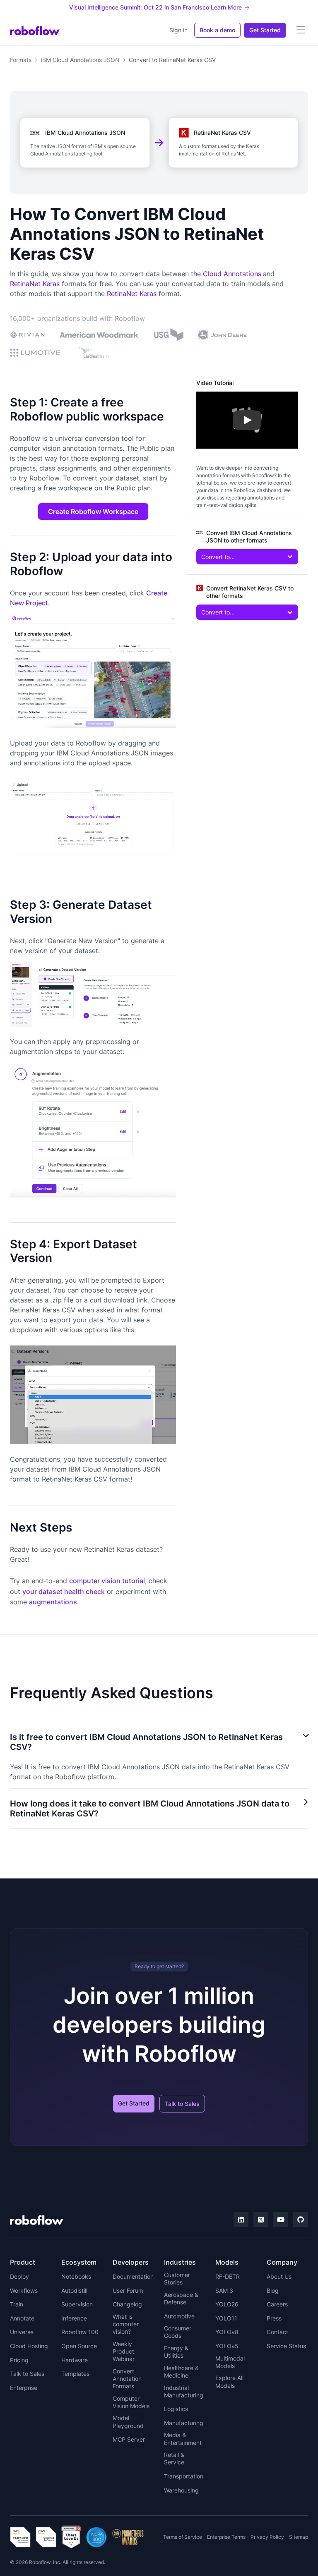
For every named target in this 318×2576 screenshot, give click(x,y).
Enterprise (24, 2388)
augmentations (53, 1602)
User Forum (128, 2290)
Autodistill (74, 2290)
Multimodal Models (230, 2362)
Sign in (178, 30)
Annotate (22, 2318)
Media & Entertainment (183, 2439)
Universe (22, 2332)
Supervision (77, 2304)
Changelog (127, 2304)
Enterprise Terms (226, 2537)
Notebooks (76, 2276)
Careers (277, 2304)
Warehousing (181, 2490)
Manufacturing (184, 2423)
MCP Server (129, 2439)
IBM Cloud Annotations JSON (80, 60)
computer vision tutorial (107, 1581)
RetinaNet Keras (35, 284)
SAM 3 (224, 2290)
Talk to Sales (182, 2104)
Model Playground (128, 2422)
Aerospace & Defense (181, 2298)
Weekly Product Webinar (124, 2351)
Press (274, 2318)
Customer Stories (177, 2278)
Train (17, 2304)
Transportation (184, 2476)
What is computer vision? (126, 2324)
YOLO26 (227, 2304)
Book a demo (217, 30)
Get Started (265, 30)
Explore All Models (229, 2381)
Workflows (24, 2290)
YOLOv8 (227, 2332)
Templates (75, 2374)
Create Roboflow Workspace (93, 511)
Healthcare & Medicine (181, 2372)
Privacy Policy (267, 2537)
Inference (74, 2318)
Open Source (79, 2346)
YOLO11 (226, 2318)
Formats (21, 60)
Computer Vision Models (131, 2402)
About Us (279, 2276)
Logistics (176, 2409)
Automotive (179, 2316)
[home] (35, 30)
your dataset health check (64, 1591)
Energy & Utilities (176, 2352)
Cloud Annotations (232, 274)
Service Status (286, 2346)
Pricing (19, 2360)
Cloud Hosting (29, 2346)
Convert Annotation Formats (127, 2379)
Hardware (75, 2360)
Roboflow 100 (80, 2332)
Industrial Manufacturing (184, 2391)
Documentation (133, 2276)
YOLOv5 (227, 2346)
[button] (301, 30)
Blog (273, 2290)
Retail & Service (174, 2458)
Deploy (19, 2276)
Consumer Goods (178, 2332)
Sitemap (299, 2537)
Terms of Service (183, 2537)
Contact (277, 2332)
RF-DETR (228, 2276)
